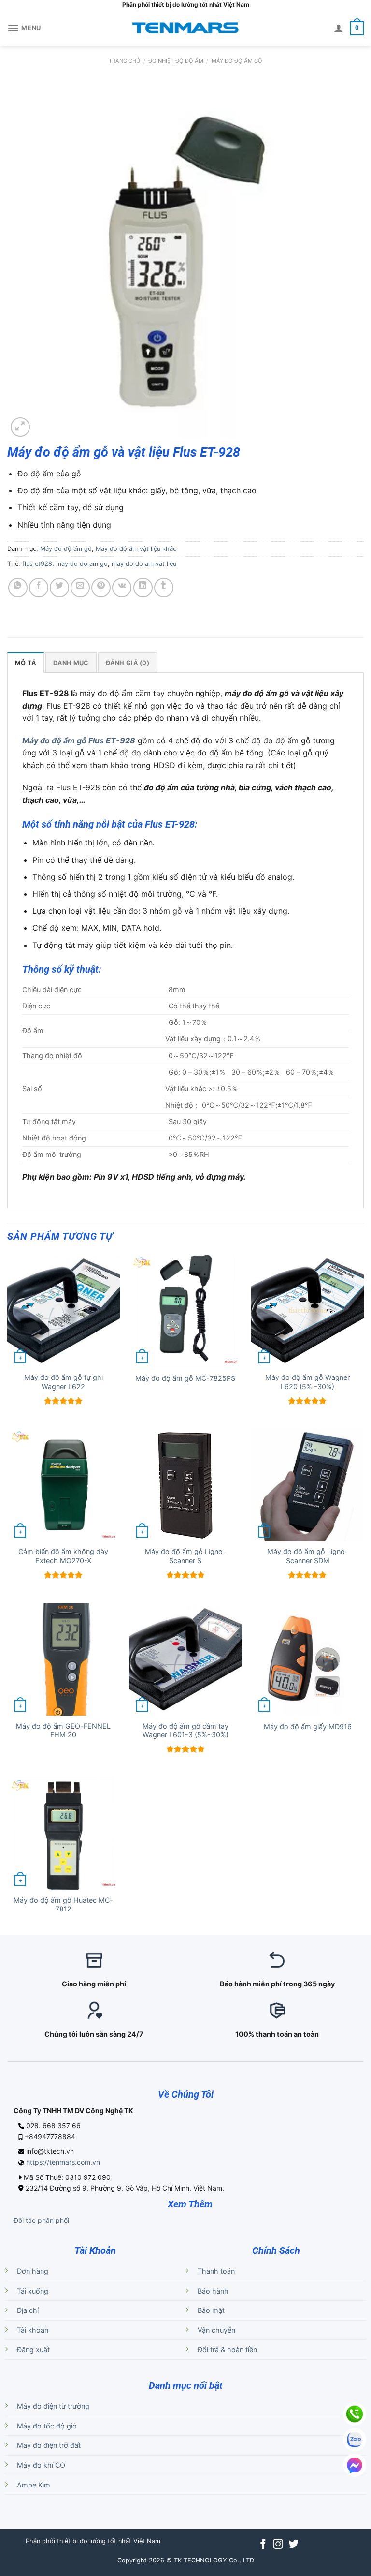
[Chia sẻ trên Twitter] (59, 588)
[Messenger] (355, 2465)
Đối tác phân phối (41, 2220)
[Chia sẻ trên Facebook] (39, 588)
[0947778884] (355, 2414)
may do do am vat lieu (144, 564)
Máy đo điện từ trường (53, 2406)
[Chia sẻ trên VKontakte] (122, 588)
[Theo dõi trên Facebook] (263, 2545)
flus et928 (37, 564)
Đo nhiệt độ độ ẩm (176, 61)
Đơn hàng (33, 2271)
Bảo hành (213, 2291)
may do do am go (82, 564)
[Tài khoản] (339, 28)
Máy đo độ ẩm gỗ (237, 61)
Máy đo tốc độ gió (47, 2426)
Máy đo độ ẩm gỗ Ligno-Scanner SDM (308, 1556)
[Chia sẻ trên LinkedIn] (143, 588)
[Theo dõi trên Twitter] (293, 2545)
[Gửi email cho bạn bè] (80, 588)
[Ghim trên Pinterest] (101, 588)
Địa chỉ (28, 2310)
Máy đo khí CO (41, 2465)
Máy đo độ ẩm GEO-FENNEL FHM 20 (63, 1731)
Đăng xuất (33, 2349)
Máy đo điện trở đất (49, 2445)
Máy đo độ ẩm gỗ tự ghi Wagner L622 (64, 1382)
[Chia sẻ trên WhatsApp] (18, 588)
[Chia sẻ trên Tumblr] (164, 588)
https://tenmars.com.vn (63, 2162)
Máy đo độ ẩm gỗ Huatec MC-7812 (63, 1905)
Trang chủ (124, 61)
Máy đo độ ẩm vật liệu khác (136, 549)
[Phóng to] (20, 427)
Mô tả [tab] (26, 663)
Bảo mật (211, 2310)
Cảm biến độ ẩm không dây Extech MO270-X (63, 1556)
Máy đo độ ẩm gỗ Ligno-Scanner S (185, 1556)
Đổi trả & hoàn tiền (227, 2349)
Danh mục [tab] (71, 663)
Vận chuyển (216, 2330)
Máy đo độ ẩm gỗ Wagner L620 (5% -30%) (307, 1382)
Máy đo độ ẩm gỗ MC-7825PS (185, 1378)
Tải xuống (33, 2291)
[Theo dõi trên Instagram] (278, 2545)
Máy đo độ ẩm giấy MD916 (308, 1726)
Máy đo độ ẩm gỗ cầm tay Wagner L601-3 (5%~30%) (185, 1731)
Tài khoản (33, 2330)
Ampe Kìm (34, 2485)
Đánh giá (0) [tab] (128, 663)
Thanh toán (216, 2271)
